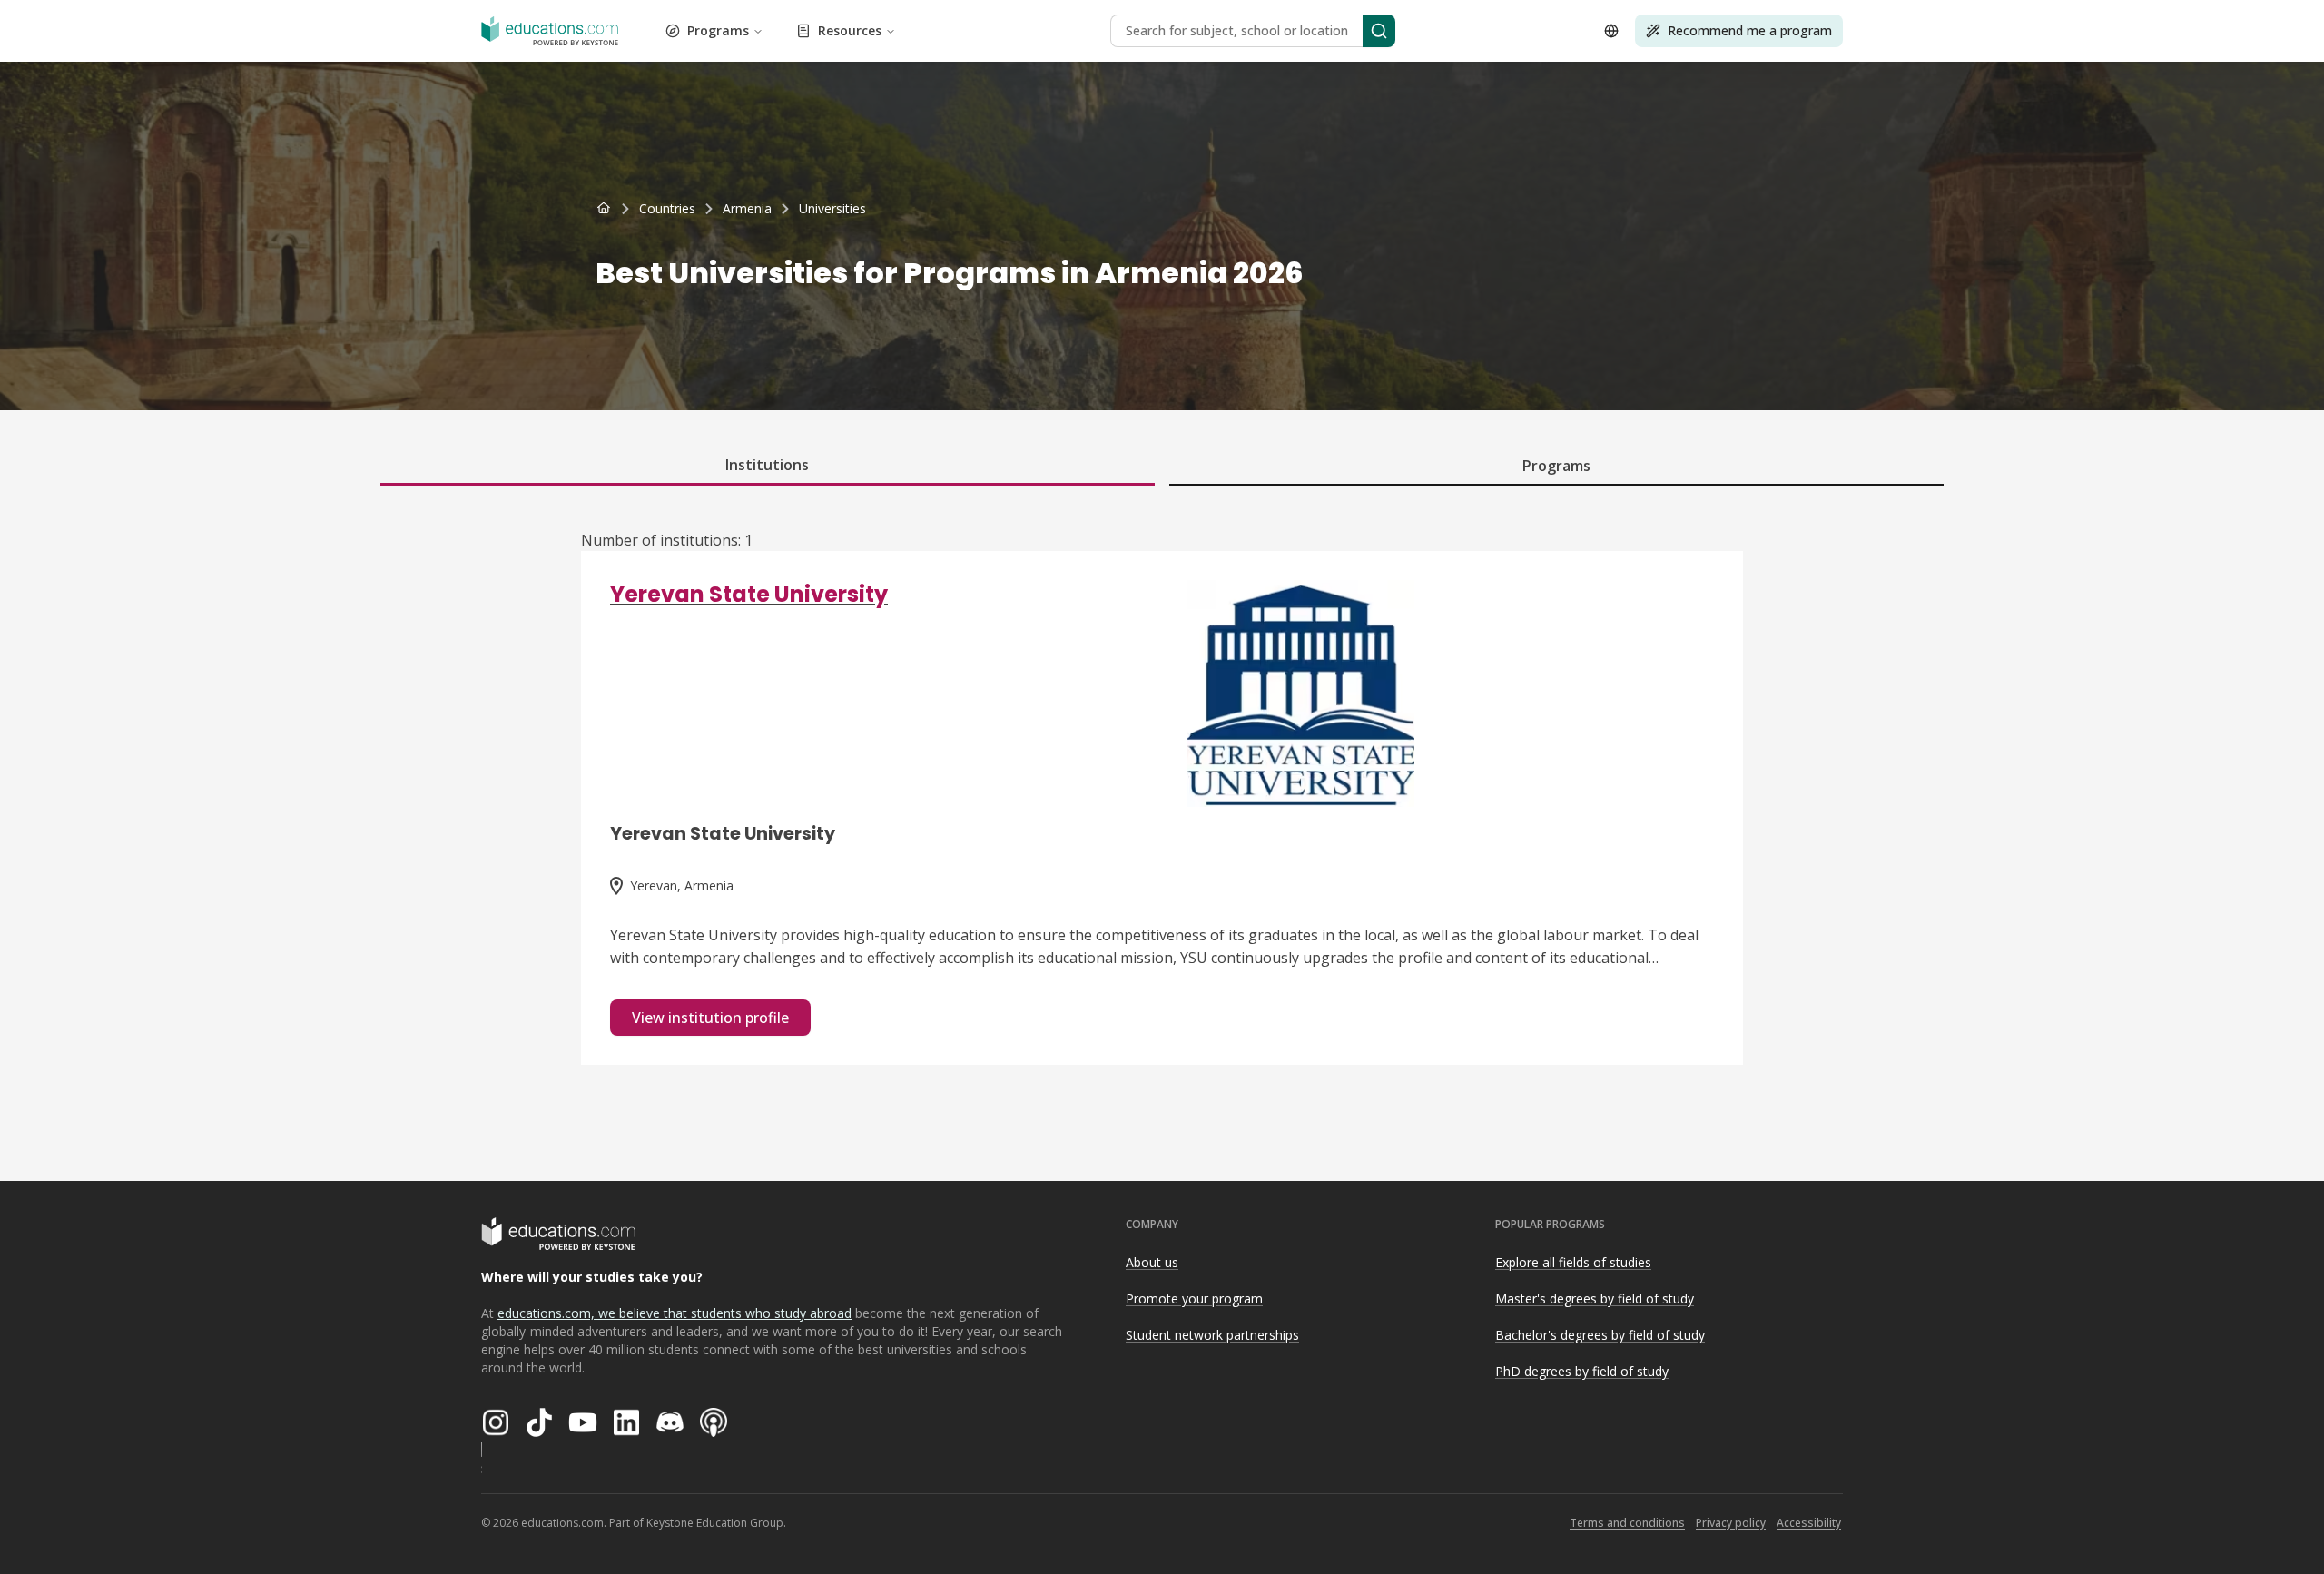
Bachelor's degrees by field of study (1600, 1335)
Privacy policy (1731, 1523)
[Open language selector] (1611, 31)
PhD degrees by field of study (1582, 1371)
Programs (718, 30)
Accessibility (1809, 1523)
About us (1152, 1262)
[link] (832, 209)
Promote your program (1194, 1299)
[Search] (1379, 31)
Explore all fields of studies (1573, 1262)
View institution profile (710, 1018)
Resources (850, 30)
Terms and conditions (1627, 1523)
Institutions (767, 465)
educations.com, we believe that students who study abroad (675, 1313)
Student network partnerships (1212, 1335)
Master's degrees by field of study (1595, 1299)
